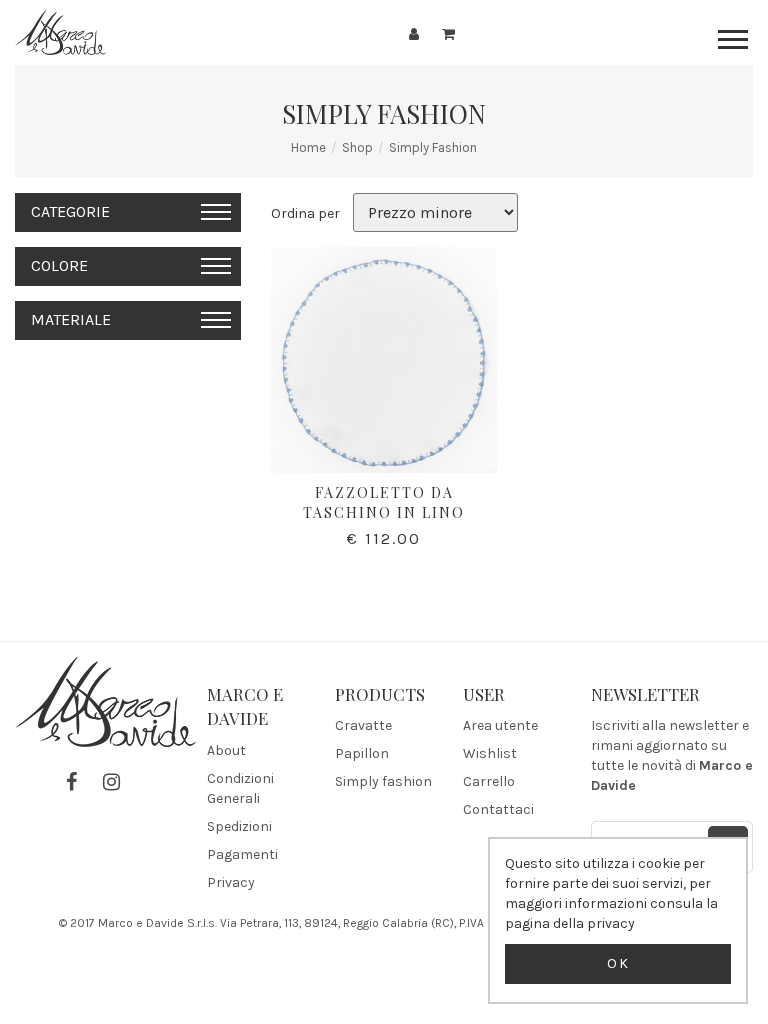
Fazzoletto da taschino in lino (384, 502)
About (226, 750)
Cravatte (363, 725)
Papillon (362, 753)
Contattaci (498, 809)
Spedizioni (239, 826)
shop (357, 147)
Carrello (489, 781)
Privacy (231, 882)
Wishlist (490, 753)
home (308, 147)
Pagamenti (242, 854)
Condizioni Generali (240, 788)
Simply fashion (433, 147)
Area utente (500, 725)
